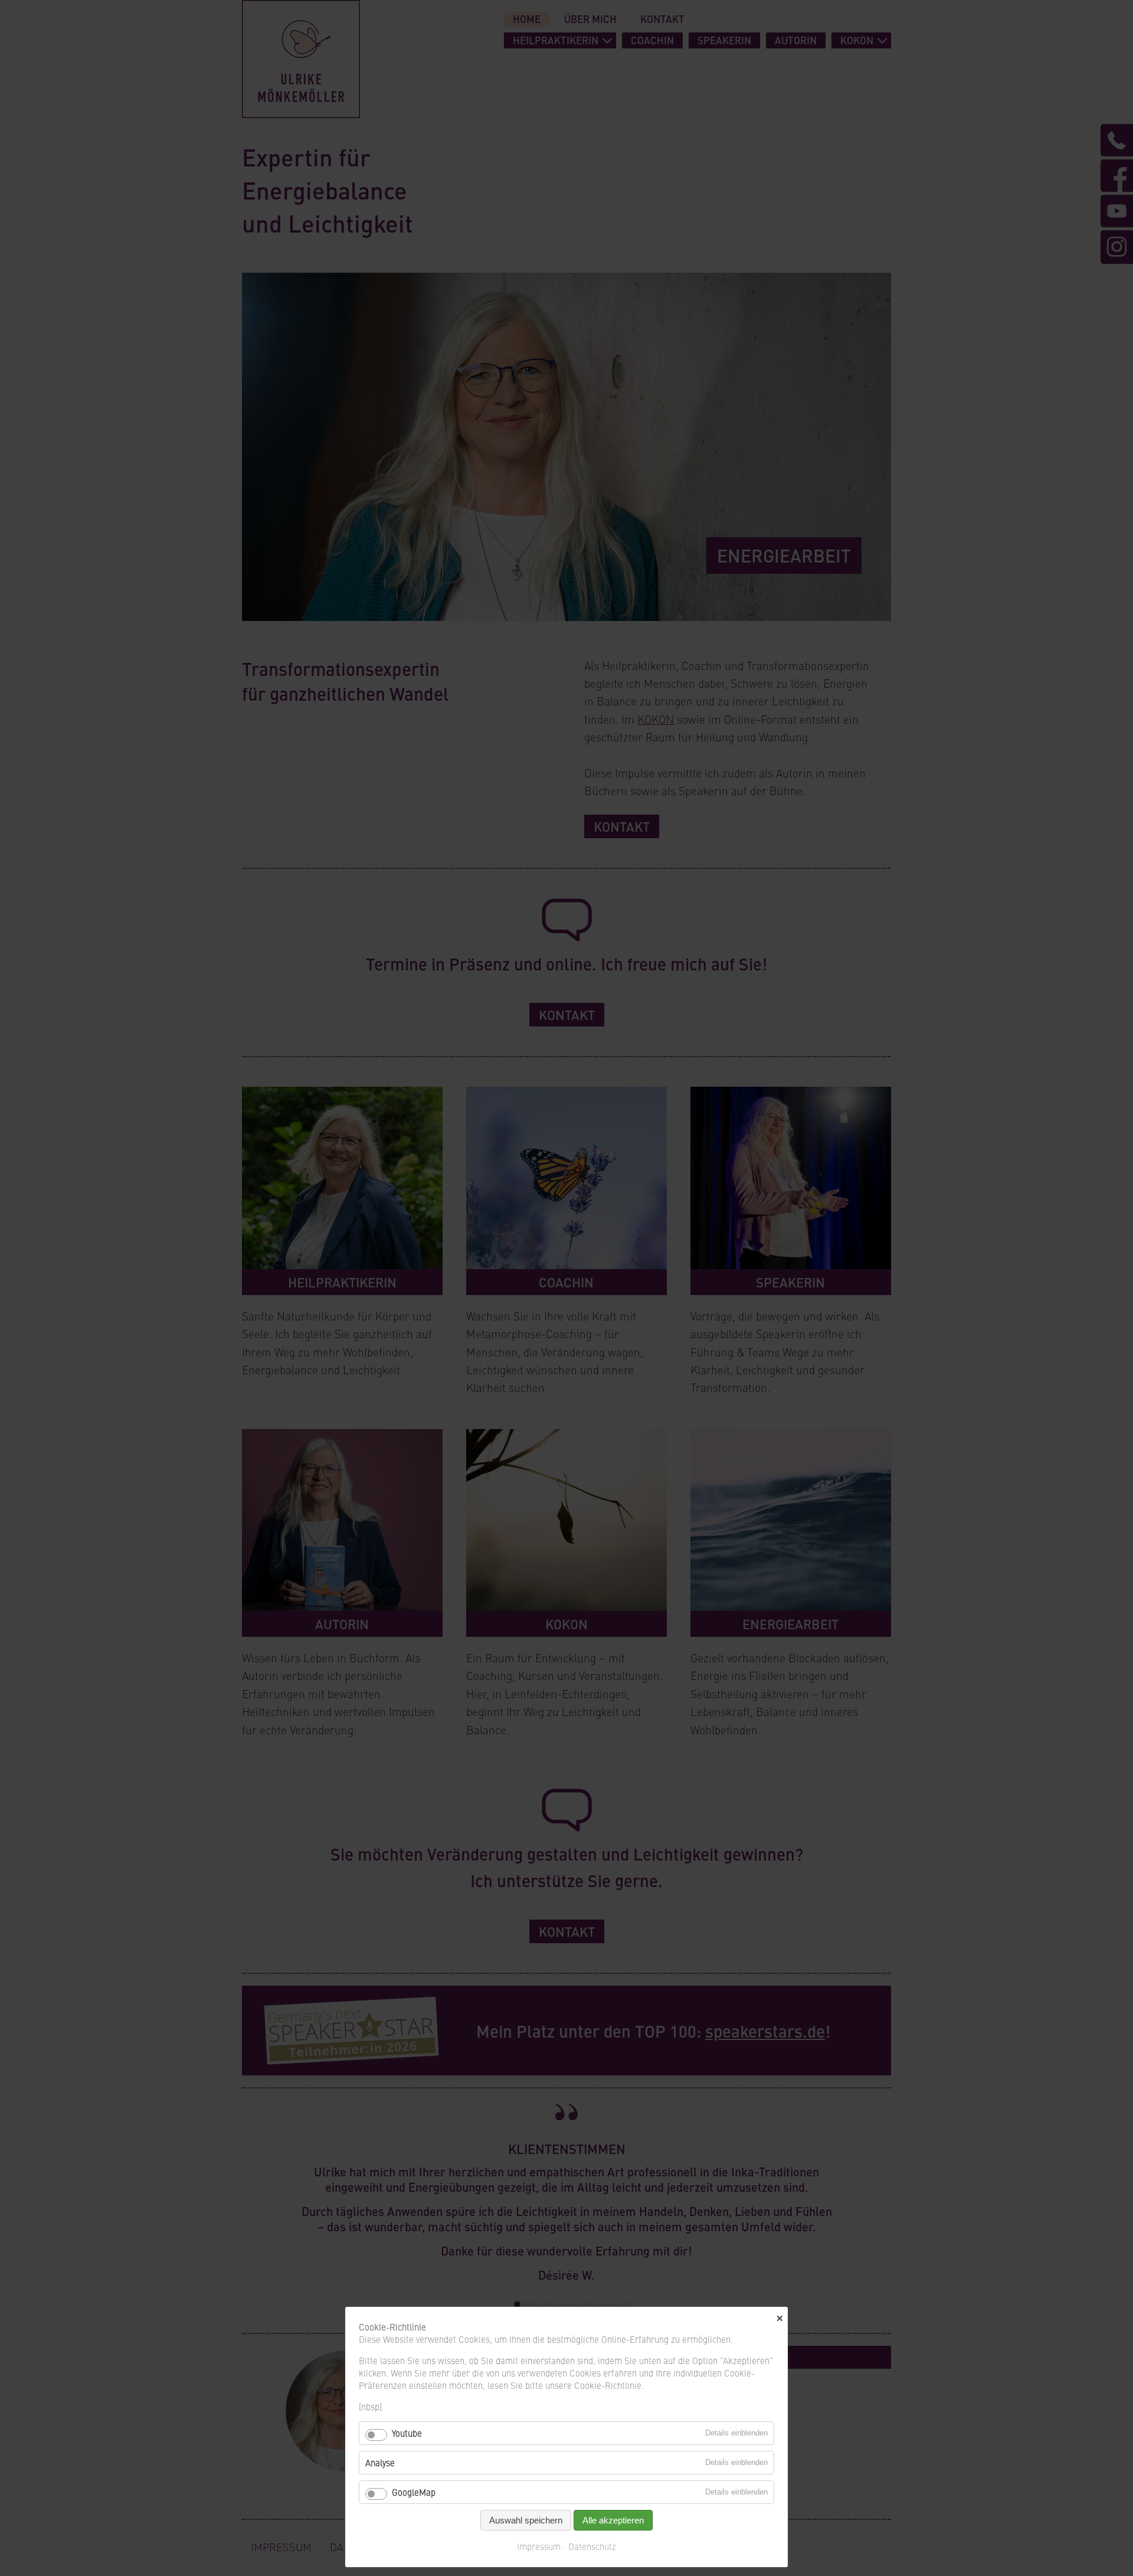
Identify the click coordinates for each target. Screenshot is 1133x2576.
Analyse (380, 2462)
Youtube (407, 2433)
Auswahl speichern (526, 2520)
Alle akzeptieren (613, 2520)
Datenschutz (592, 2546)
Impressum (539, 2546)
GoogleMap (414, 2492)
